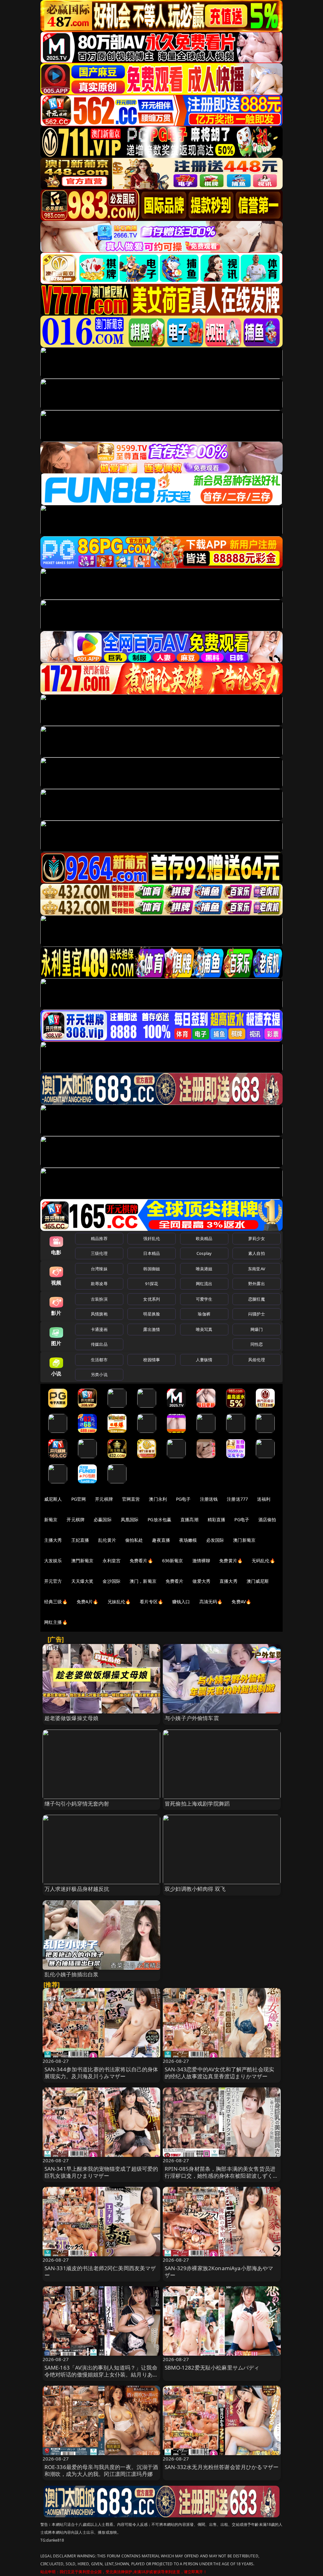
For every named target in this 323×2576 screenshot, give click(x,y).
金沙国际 (112, 1581)
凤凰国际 (130, 1519)
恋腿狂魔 (257, 1299)
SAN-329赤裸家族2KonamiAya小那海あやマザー (219, 2272)
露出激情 (152, 1329)
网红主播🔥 (56, 1622)
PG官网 (79, 1499)
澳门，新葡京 (143, 1581)
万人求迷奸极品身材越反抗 (77, 1889)
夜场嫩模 (188, 1540)
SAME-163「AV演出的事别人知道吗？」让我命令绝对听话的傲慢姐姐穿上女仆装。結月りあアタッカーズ (101, 2374)
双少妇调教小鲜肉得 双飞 (195, 1889)
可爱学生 (204, 1299)
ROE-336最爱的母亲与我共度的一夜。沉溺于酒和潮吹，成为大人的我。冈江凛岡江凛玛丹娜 (101, 2470)
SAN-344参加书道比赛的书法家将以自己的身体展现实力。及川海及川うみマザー (101, 2073)
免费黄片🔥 (231, 1561)
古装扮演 (99, 1299)
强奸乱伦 (152, 1238)
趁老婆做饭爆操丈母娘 (72, 1718)
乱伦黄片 (107, 1540)
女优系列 (152, 1299)
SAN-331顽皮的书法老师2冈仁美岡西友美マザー (100, 2272)
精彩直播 (217, 1519)
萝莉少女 (257, 1238)
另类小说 (99, 1374)
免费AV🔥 (241, 1602)
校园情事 (152, 1360)
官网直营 (131, 1499)
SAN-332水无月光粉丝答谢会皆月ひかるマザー (222, 2467)
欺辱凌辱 (99, 1284)
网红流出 (204, 1284)
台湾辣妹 (99, 1269)
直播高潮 (189, 1519)
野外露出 (257, 1284)
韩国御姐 (152, 1269)
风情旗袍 (99, 1314)
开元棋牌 (104, 1499)
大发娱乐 (53, 1561)
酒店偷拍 (267, 1519)
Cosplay (204, 1253)
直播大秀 (229, 1581)
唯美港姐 (204, 1269)
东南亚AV (257, 1269)
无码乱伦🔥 (263, 1561)
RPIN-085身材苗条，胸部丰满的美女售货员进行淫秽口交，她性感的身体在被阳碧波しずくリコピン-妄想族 (222, 2176)
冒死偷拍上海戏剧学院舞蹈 (197, 1804)
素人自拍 (257, 1253)
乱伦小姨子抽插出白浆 (72, 1974)
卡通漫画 (99, 1329)
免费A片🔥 (88, 1602)
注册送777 (237, 1499)
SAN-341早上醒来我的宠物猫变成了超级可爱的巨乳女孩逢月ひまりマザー (101, 2172)
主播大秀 (53, 1540)
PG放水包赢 (159, 1519)
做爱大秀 (201, 1581)
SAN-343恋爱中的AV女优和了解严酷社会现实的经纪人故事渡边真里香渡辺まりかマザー (219, 2073)
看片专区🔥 (151, 1602)
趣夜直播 (161, 1540)
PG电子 (183, 1499)
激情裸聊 (201, 1561)
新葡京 (51, 1519)
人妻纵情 (204, 1360)
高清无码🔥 (211, 1602)
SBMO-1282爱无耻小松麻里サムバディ (212, 2368)
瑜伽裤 (204, 1314)
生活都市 (99, 1360)
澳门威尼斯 (258, 1581)
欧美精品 (204, 1238)
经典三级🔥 (56, 1602)
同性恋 (257, 1344)
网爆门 (257, 1329)
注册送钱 (209, 1499)
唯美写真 (204, 1329)
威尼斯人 (53, 1499)
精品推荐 (99, 1238)
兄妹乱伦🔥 (119, 1602)
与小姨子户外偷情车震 (192, 1718)
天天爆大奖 (82, 1581)
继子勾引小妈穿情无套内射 (77, 1804)
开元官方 (53, 1581)
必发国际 (215, 1540)
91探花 (152, 1284)
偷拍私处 (134, 1540)
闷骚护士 (257, 1314)
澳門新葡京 (82, 1561)
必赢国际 (103, 1519)
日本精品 (152, 1253)
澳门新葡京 (244, 1540)
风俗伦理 (257, 1360)
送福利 (264, 1499)
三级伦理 (99, 1253)
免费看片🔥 (141, 1561)
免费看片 (175, 1581)
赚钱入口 (181, 1602)
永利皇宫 (112, 1561)
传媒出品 (99, 1344)
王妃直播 (80, 1540)
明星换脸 (152, 1314)
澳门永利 (158, 1499)
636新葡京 (173, 1561)
